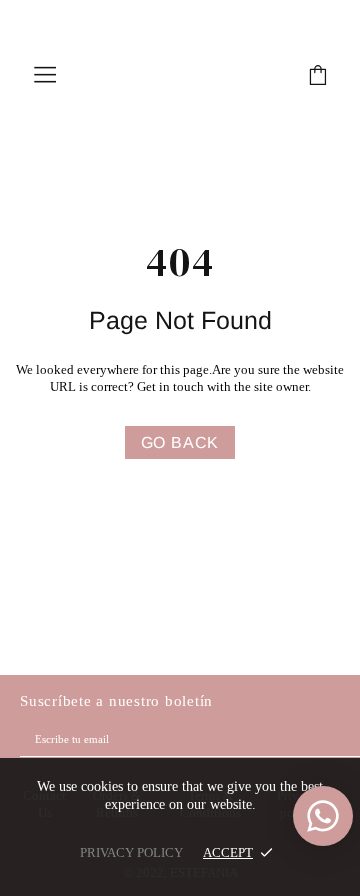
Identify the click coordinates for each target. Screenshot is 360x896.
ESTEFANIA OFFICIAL (180, 75)
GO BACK (180, 442)
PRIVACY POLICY (131, 852)
